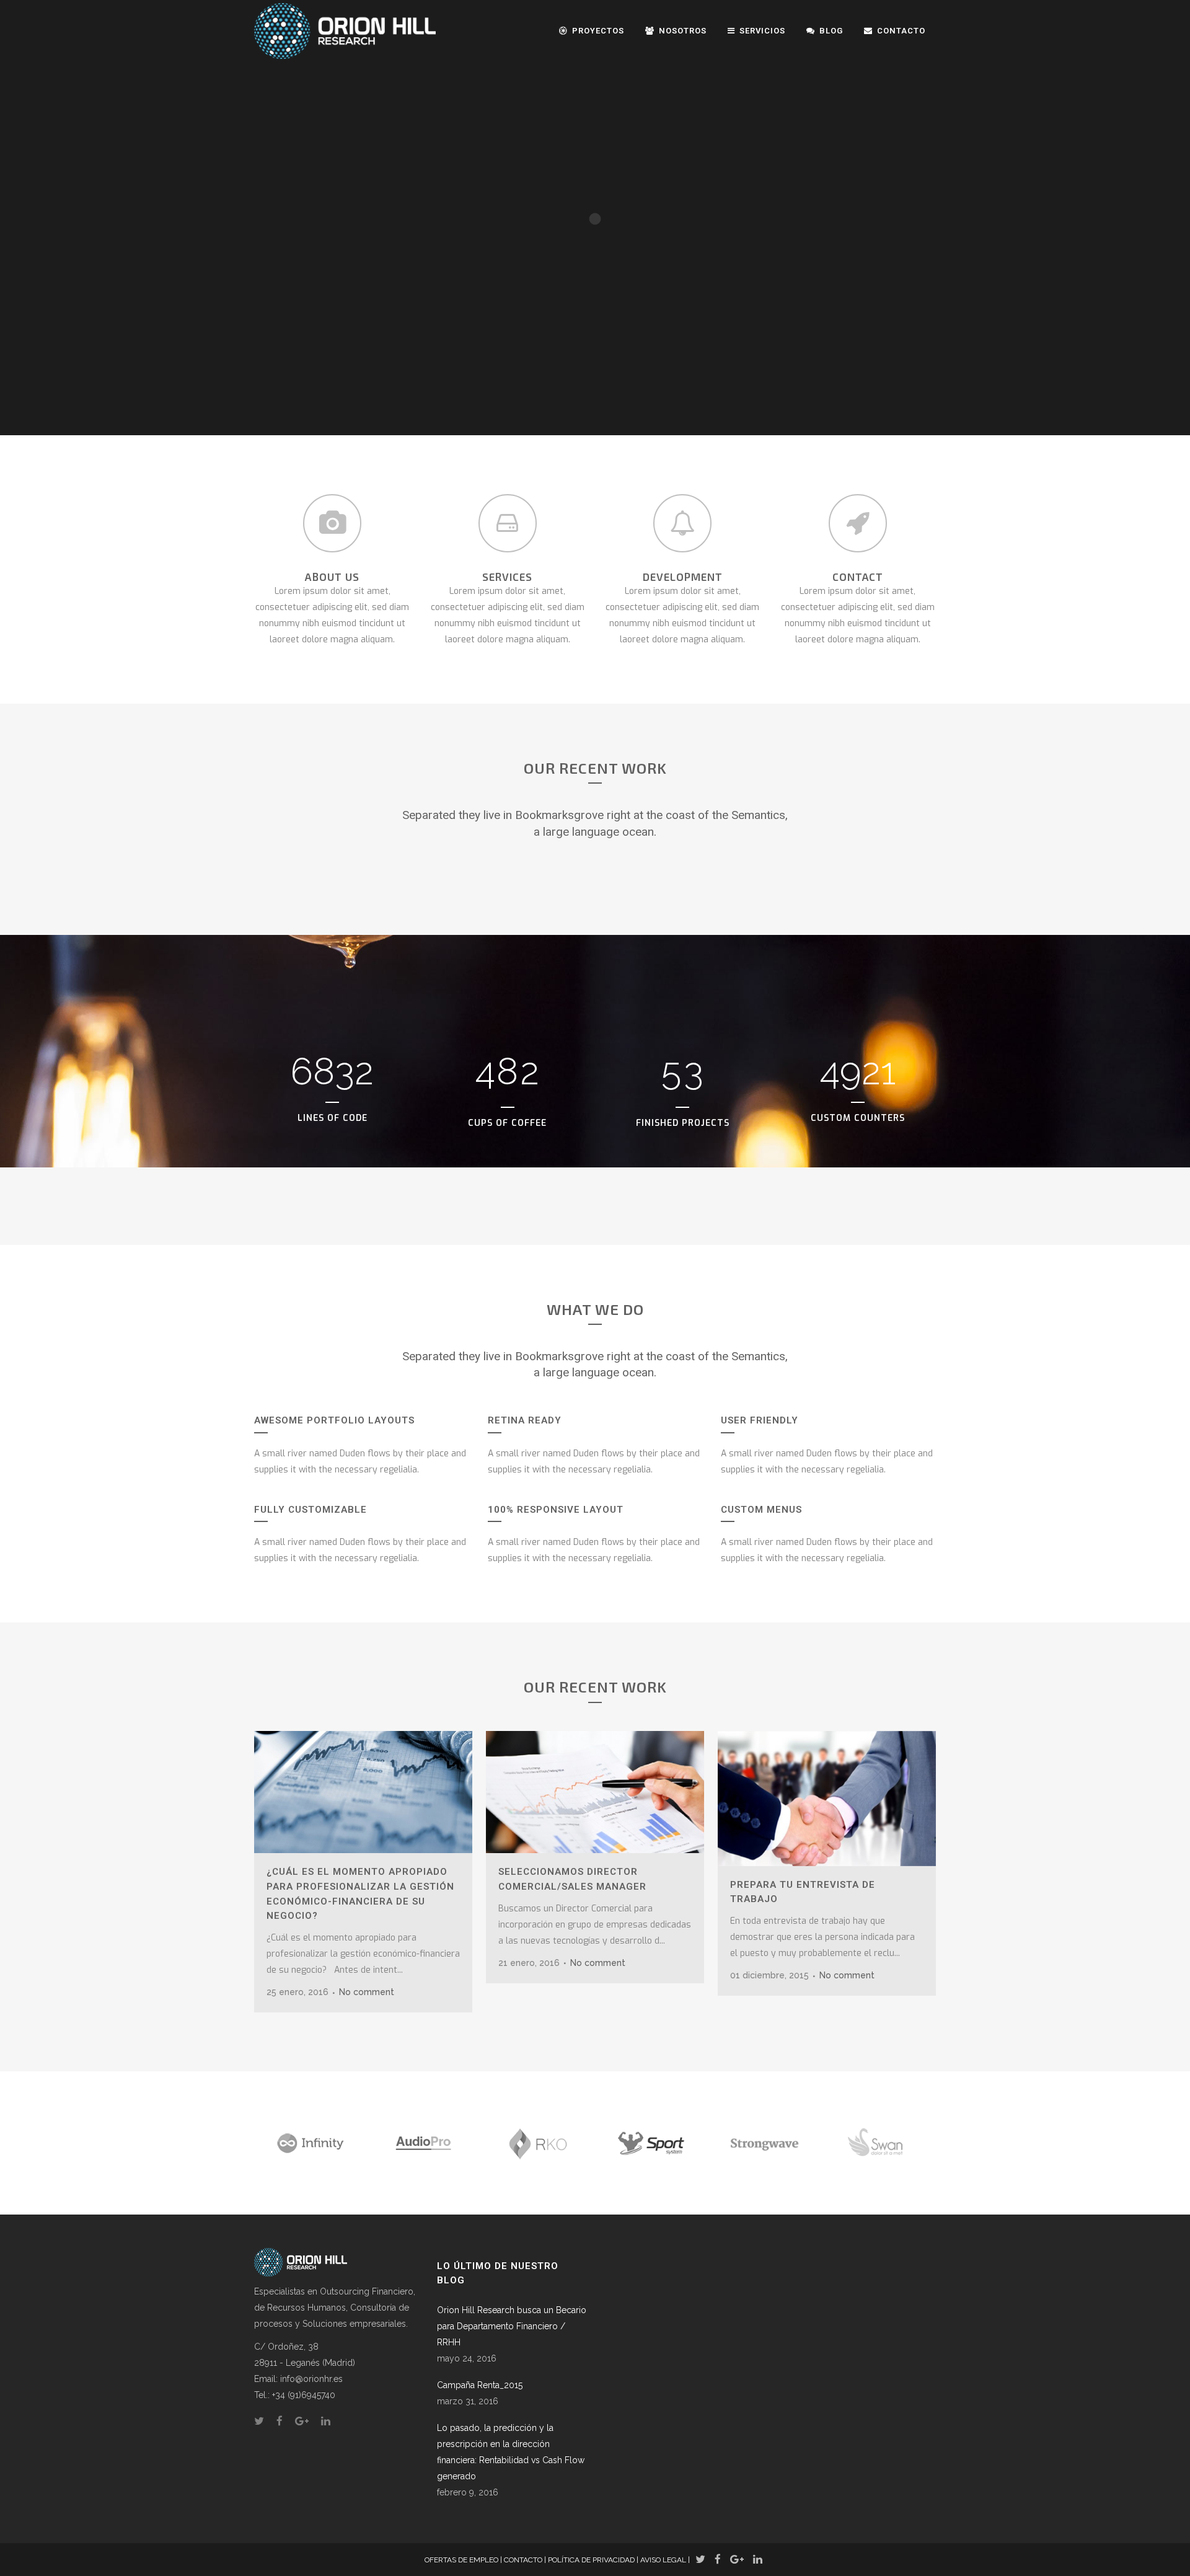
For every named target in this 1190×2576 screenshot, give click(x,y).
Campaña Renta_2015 (480, 2385)
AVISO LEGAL (663, 2560)
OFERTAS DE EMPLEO (461, 2560)
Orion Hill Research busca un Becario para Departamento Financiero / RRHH (512, 2326)
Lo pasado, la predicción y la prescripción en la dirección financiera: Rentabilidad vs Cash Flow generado (511, 2452)
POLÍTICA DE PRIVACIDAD (591, 2560)
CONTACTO (523, 2560)
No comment (367, 1992)
